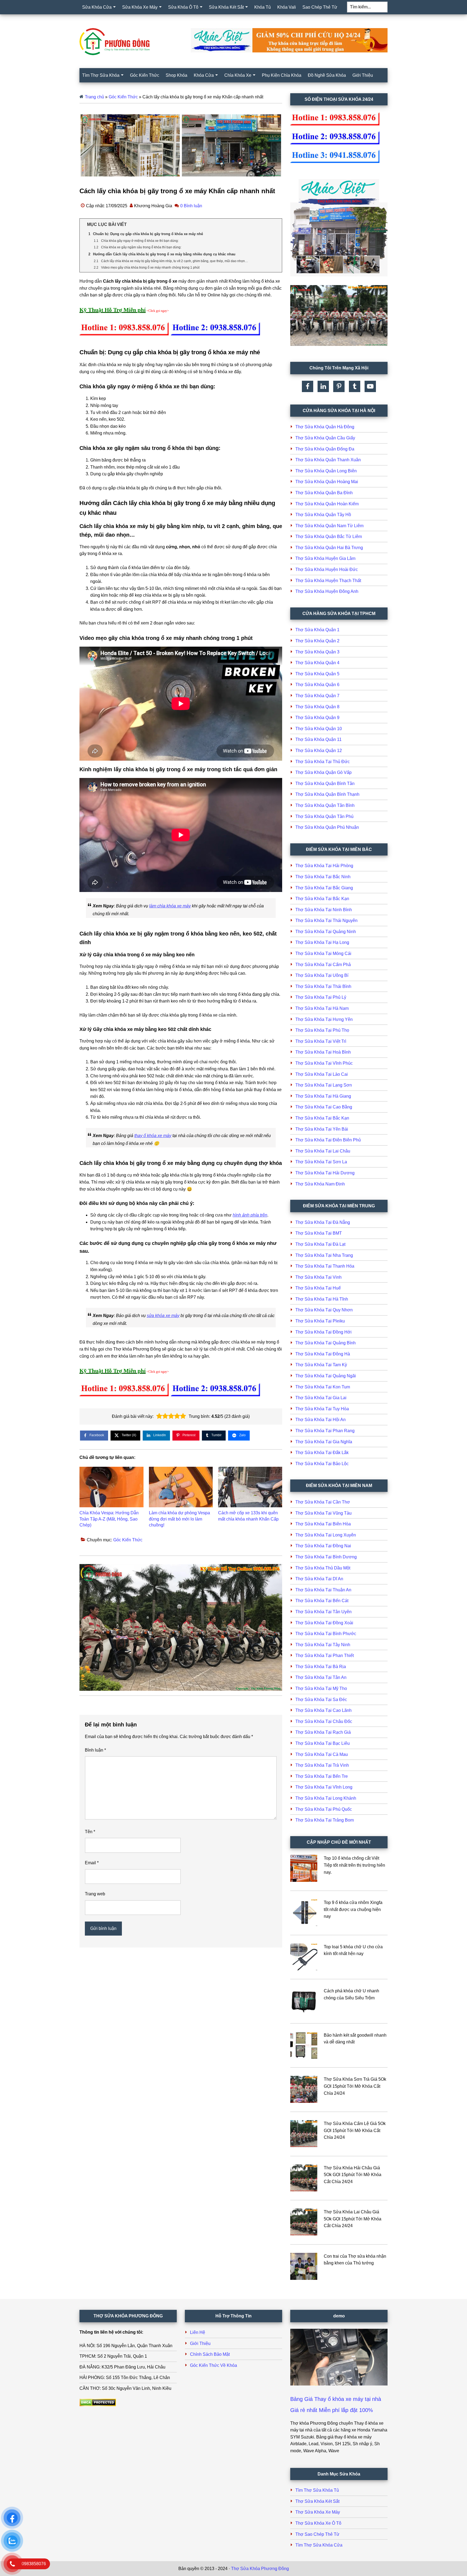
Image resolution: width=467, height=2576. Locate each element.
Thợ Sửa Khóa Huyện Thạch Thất (328, 581)
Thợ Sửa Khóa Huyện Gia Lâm (325, 558)
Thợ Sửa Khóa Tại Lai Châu (323, 1151)
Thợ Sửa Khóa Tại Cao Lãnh (323, 1710)
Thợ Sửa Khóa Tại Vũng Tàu (323, 1513)
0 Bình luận (191, 206)
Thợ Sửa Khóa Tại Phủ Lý (321, 997)
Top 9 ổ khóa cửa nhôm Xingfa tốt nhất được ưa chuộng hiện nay (353, 1909)
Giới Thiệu (200, 2343)
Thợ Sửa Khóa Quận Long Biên (326, 471)
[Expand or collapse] (276, 225)
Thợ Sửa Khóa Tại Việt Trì (321, 1041)
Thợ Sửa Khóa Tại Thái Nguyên (326, 921)
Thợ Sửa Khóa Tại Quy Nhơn (324, 1310)
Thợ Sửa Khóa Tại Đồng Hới (323, 1332)
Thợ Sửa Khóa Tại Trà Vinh (322, 1765)
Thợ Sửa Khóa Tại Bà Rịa (321, 1667)
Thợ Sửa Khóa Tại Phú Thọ (322, 1030)
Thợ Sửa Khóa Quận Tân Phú (324, 816)
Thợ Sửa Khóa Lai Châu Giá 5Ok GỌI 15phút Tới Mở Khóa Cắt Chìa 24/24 (353, 2219)
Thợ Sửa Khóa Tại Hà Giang (323, 1096)
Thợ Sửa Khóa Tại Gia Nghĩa (324, 1442)
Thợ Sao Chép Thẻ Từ (317, 2534)
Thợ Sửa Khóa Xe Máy (318, 2512)
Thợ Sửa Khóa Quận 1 (317, 630)
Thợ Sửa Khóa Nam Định (320, 1184)
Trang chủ (94, 97)
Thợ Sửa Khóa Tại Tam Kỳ (321, 1365)
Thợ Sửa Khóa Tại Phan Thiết (325, 1655)
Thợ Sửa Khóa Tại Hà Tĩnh (322, 1299)
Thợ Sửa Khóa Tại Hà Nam (322, 1008)
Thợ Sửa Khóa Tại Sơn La (321, 1162)
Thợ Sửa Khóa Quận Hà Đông (325, 427)
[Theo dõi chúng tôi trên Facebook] (308, 386)
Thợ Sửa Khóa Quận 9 (317, 718)
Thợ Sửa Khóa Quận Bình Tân (325, 784)
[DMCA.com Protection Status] (98, 2405)
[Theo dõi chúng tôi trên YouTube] (370, 386)
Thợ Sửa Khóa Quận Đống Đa (325, 449)
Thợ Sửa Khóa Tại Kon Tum (323, 1387)
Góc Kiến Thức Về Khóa (214, 2365)
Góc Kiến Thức (123, 97)
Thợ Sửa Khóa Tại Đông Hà (323, 1354)
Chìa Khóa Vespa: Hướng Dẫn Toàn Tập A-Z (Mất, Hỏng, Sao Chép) (109, 1519)
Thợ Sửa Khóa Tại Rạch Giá (323, 1732)
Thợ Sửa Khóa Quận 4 (317, 663)
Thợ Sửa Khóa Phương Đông (260, 2569)
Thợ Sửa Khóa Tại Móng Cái (323, 953)
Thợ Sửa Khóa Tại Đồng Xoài (324, 1623)
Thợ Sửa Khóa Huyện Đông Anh (327, 591)
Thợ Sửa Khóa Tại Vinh (318, 1277)
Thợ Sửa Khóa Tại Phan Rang (325, 1431)
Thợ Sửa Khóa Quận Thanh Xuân (328, 460)
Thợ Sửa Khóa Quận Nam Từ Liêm (329, 526)
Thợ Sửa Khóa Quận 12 (319, 751)
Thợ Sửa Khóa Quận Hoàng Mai (327, 482)
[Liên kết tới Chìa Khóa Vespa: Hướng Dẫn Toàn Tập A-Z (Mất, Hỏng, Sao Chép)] (111, 1487)
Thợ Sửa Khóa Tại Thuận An (323, 1590)
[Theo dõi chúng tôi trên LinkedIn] (323, 386)
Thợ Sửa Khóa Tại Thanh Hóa (325, 1266)
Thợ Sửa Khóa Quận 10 (319, 729)
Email (92, 1863)
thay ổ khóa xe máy (153, 1136)
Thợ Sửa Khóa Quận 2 (317, 641)
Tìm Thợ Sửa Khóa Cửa (319, 2545)
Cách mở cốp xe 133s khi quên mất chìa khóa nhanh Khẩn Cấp (248, 1516)
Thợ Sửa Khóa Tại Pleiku (320, 1321)
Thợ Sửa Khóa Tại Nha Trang (324, 1255)
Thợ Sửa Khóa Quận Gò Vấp (323, 772)
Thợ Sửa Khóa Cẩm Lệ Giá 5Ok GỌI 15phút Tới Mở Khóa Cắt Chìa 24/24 (355, 2130)
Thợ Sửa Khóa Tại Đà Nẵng (323, 1222)
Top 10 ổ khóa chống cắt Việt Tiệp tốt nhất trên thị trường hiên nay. (354, 1865)
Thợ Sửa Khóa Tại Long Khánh (326, 1798)
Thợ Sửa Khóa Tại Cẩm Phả (323, 965)
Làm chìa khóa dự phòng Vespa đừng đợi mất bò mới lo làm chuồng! (179, 1519)
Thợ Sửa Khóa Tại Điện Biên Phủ (328, 1140)
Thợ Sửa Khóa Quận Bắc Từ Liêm (329, 537)
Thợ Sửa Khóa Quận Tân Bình (325, 805)
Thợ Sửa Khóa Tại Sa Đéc (321, 1700)
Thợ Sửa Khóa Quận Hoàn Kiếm (327, 504)
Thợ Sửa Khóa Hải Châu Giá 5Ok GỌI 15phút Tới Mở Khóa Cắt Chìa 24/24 (353, 2175)
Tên (90, 1832)
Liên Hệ (198, 2332)
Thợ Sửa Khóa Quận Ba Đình (324, 493)
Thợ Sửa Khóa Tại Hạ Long (322, 942)
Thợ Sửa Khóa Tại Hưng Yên (324, 1019)
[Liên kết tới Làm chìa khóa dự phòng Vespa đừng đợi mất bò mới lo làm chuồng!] (181, 1487)
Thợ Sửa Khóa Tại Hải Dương (325, 1173)
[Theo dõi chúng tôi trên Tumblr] (355, 386)
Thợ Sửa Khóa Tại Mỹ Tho (321, 1688)
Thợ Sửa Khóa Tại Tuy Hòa (322, 1409)
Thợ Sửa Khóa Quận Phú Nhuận (327, 827)
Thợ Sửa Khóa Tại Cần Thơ (323, 1502)
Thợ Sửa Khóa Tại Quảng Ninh (326, 932)
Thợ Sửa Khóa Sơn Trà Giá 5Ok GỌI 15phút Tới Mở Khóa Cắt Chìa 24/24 (355, 2086)
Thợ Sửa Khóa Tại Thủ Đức (323, 762)
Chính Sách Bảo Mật (210, 2354)
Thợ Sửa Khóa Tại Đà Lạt (320, 1244)
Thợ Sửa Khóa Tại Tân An (321, 1677)
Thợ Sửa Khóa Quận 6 (317, 685)
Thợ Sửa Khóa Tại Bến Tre (322, 1776)
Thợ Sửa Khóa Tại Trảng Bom (325, 1820)
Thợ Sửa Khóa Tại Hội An (321, 1420)
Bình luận (95, 1750)
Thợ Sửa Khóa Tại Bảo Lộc (322, 1464)
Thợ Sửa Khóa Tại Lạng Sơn (324, 1085)
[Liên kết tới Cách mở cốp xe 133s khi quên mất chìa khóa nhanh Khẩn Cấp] (250, 1487)
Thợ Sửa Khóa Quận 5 (317, 674)
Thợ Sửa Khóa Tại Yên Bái (322, 1129)
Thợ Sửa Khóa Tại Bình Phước (326, 1634)
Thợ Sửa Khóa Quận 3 (317, 652)
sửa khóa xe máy (163, 1316)
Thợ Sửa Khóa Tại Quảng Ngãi (326, 1376)
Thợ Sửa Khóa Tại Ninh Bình (324, 910)
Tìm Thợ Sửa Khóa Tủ (317, 2490)
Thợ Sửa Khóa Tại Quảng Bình (326, 1343)
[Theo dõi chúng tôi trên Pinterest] (339, 386)
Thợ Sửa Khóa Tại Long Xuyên (326, 1535)
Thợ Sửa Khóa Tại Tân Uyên (323, 1612)
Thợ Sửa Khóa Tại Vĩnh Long (324, 1787)
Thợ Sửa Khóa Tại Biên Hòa (323, 1524)
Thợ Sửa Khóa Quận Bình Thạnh (327, 794)
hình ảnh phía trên (250, 1215)
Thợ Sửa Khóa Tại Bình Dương (326, 1557)
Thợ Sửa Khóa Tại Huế (318, 1288)
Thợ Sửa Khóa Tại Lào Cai (322, 1074)
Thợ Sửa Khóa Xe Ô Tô (318, 2523)
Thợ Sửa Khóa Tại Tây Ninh (323, 1645)
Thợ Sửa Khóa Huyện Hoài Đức (327, 569)
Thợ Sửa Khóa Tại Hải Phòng (324, 866)
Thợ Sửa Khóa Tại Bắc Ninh (323, 877)
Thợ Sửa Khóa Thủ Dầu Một (323, 1568)
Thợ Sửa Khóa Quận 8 (317, 707)
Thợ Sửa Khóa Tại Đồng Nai (323, 1546)
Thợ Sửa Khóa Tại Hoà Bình (323, 1052)
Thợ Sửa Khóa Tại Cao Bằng (324, 1107)
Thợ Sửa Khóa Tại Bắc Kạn (322, 899)
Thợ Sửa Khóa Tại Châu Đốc (324, 1721)
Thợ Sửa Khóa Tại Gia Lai (321, 1398)
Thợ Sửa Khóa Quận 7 (317, 696)
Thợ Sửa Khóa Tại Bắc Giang (324, 888)
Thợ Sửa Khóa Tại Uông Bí (322, 975)
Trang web (95, 1894)
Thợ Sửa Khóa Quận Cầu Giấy (325, 438)
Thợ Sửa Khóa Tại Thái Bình (323, 986)
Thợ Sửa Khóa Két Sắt (317, 2501)
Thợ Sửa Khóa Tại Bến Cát (322, 1601)
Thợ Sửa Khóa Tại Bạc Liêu (323, 1743)
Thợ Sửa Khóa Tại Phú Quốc (324, 1809)
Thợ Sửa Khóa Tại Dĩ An (319, 1579)
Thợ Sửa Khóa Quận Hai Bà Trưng (329, 548)
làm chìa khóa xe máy (170, 906)
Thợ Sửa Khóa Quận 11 (318, 739)
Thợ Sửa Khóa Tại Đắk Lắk (322, 1453)
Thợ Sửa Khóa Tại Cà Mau (322, 1754)
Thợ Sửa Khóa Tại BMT (319, 1233)
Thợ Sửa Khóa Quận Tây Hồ (323, 515)
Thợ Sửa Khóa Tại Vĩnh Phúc (324, 1063)
